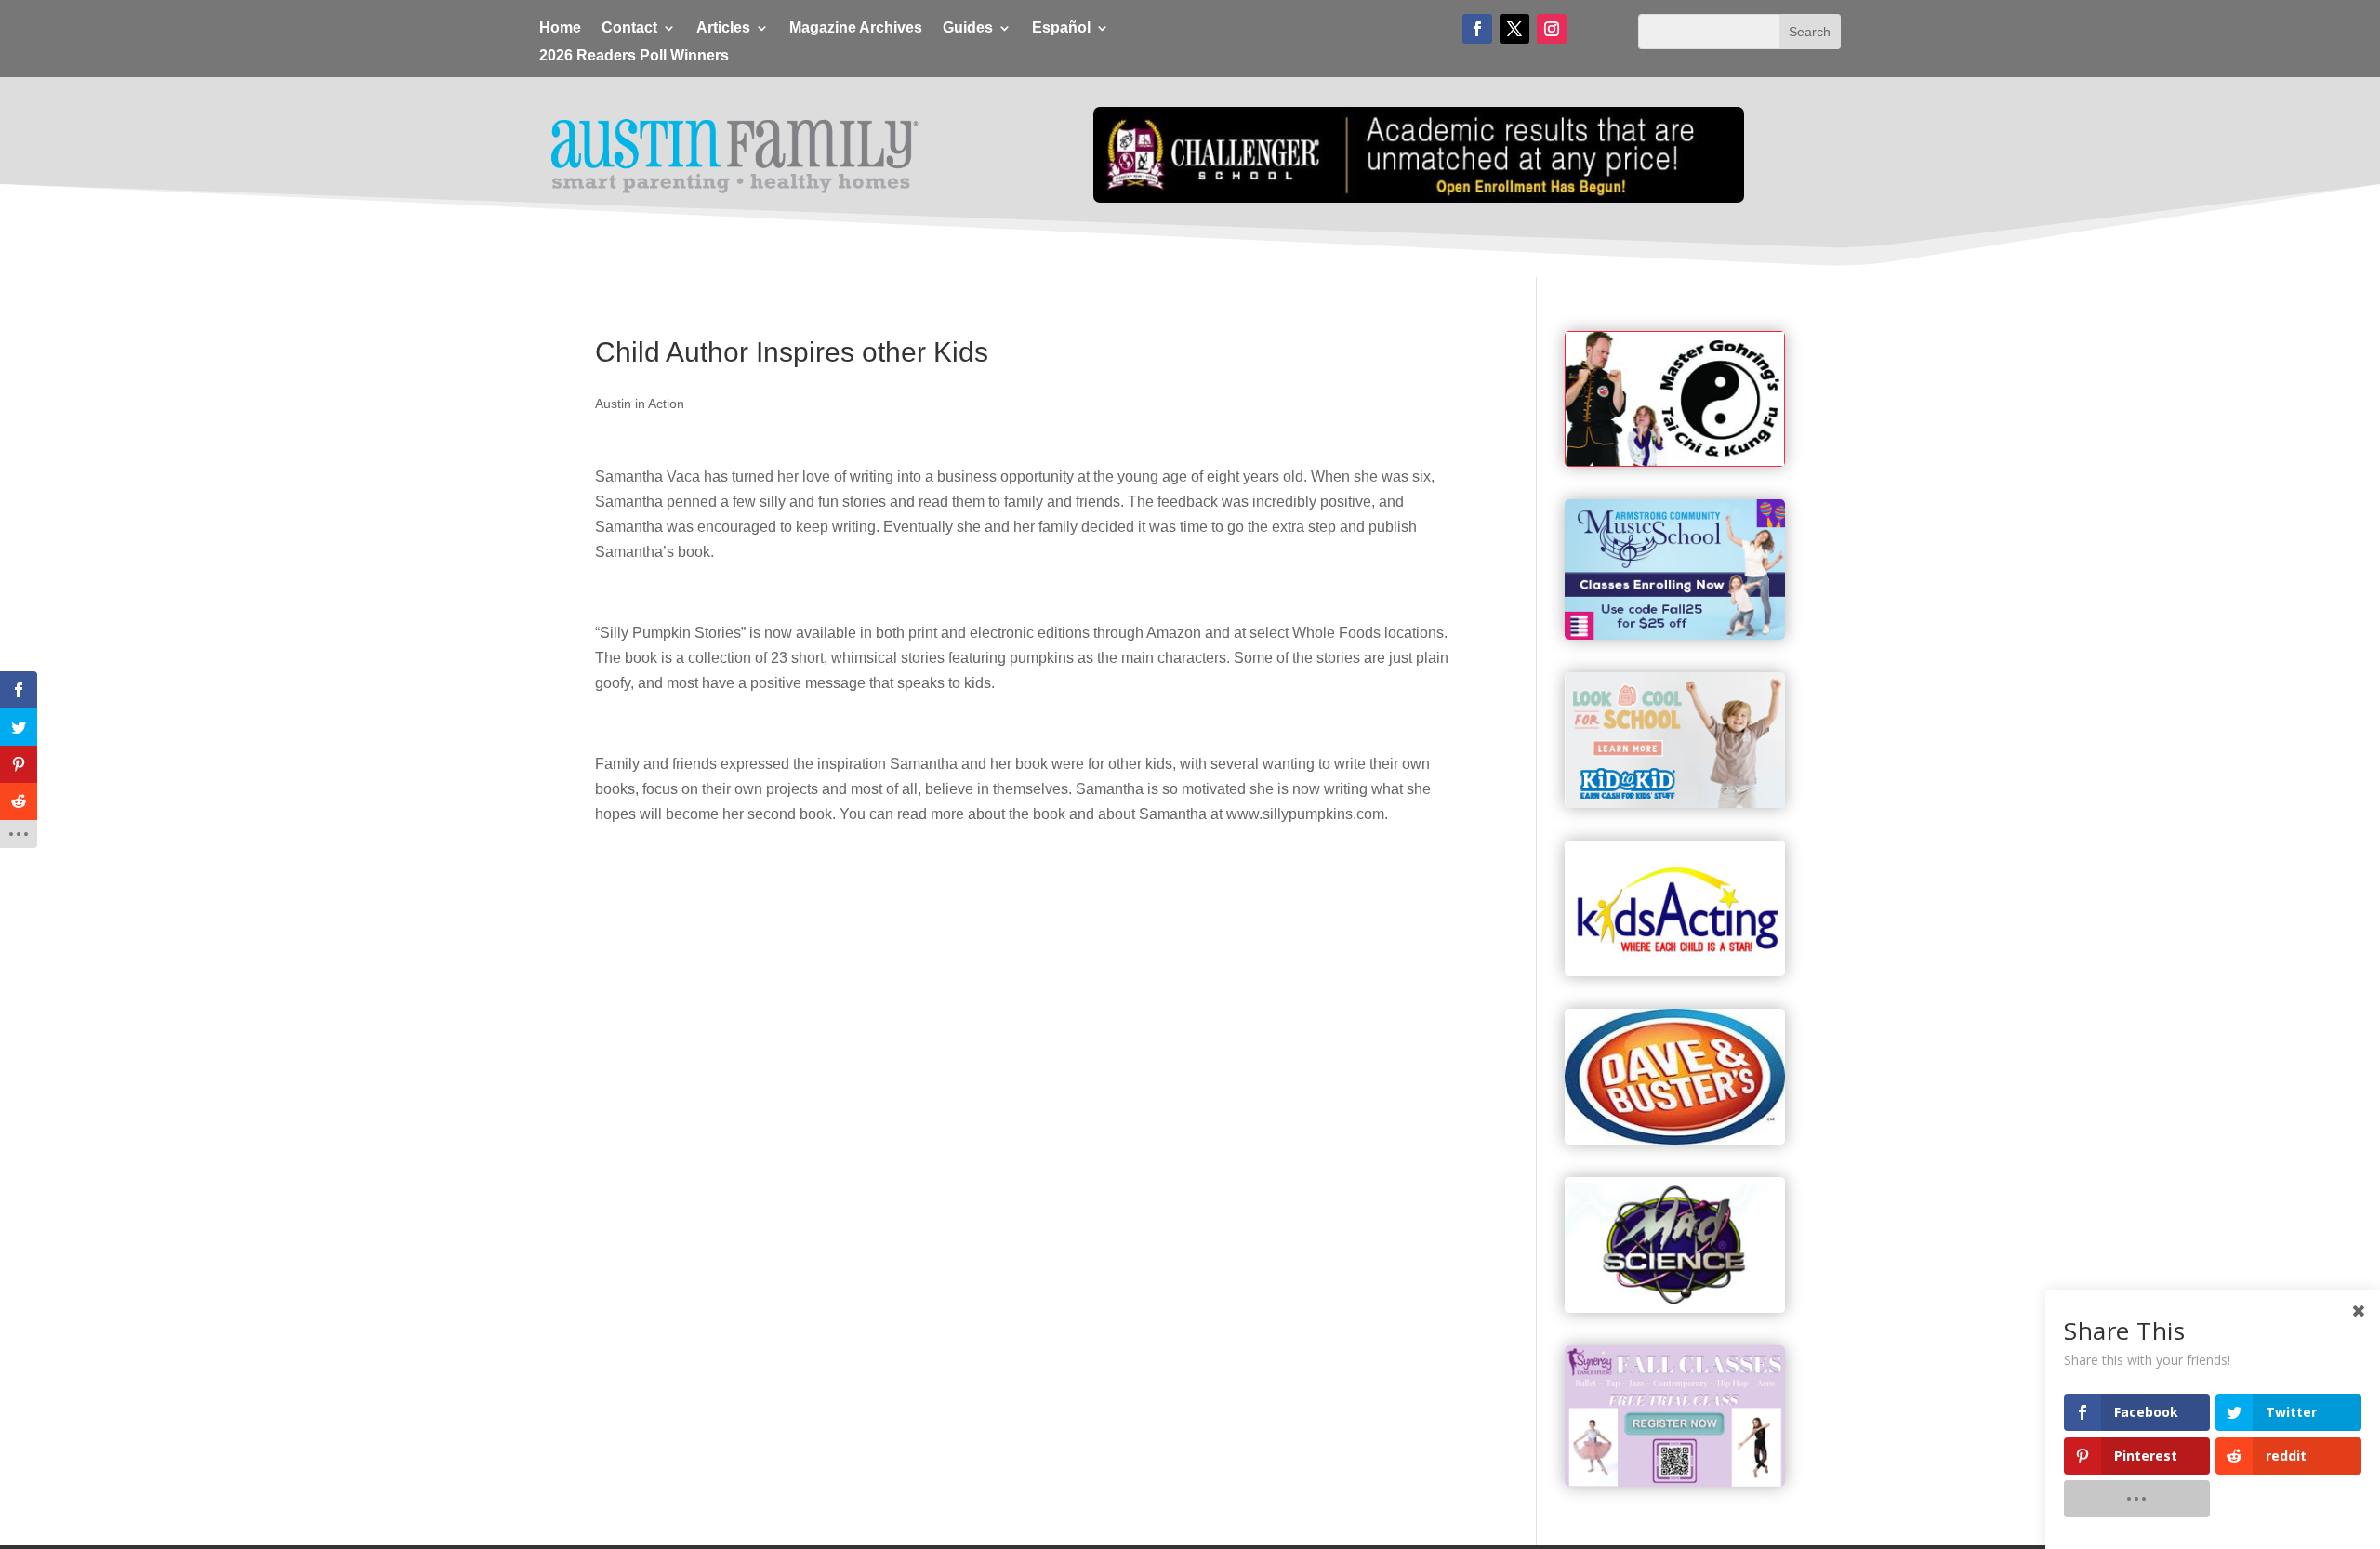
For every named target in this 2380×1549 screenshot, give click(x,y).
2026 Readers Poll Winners (634, 56)
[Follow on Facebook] (1477, 29)
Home (560, 28)
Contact (629, 28)
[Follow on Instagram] (1552, 29)
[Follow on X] (1514, 29)
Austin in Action (640, 404)
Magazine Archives (856, 28)
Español (1061, 28)
